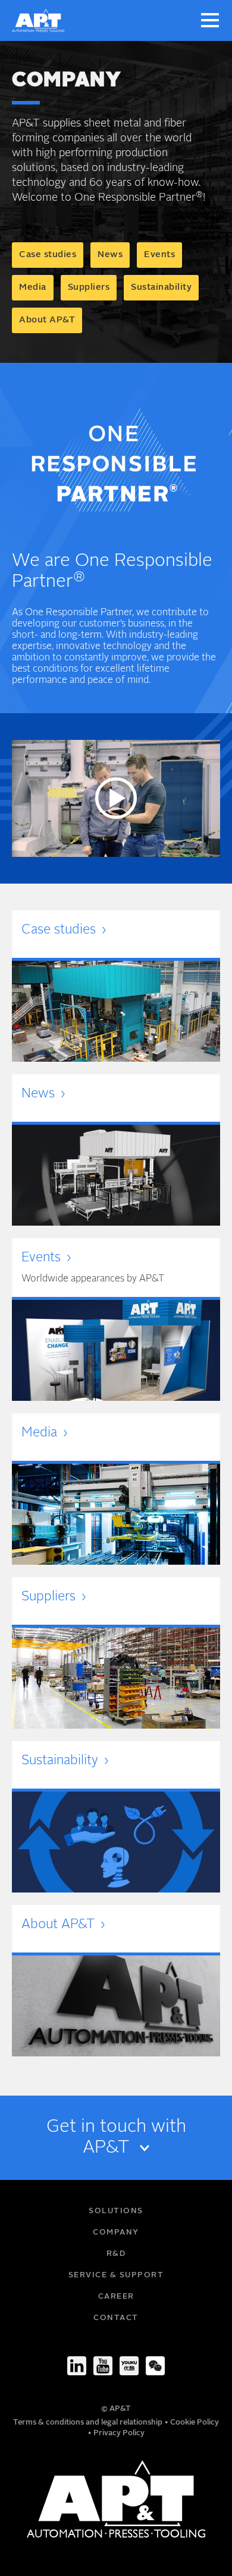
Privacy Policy (119, 2433)
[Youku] (129, 2366)
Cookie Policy (195, 2422)
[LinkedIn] (77, 2366)
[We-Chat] (155, 2366)
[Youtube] (103, 2366)
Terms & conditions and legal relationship (89, 2422)
